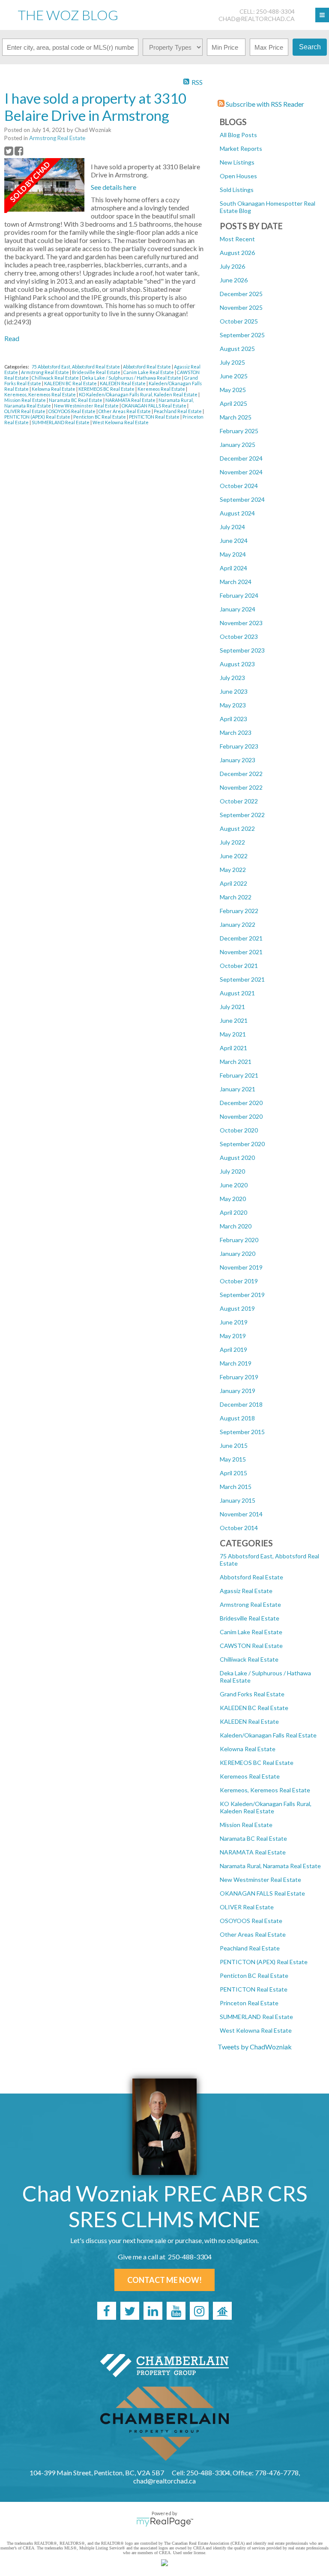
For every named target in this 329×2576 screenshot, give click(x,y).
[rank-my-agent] (222, 2311)
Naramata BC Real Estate (253, 1838)
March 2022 (236, 897)
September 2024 (242, 499)
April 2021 (233, 1048)
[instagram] (199, 2311)
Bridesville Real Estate (250, 1618)
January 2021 (238, 1089)
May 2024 (233, 554)
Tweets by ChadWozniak (255, 2047)
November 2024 (241, 472)
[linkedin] (153, 2311)
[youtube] (176, 2311)
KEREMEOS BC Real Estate (257, 1763)
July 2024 (232, 527)
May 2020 (233, 1199)
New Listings (237, 162)
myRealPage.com (165, 2522)
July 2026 (232, 266)
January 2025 (238, 445)
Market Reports (241, 148)
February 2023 (239, 746)
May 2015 (233, 1459)
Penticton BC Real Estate (254, 1975)
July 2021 (232, 1007)
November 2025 (241, 307)
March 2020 (236, 1226)
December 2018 (241, 1404)
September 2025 (242, 335)
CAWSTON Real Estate (251, 1646)
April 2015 (233, 1473)
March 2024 (236, 582)
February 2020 (239, 1240)
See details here (114, 187)
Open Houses (238, 176)
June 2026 (234, 280)
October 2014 (239, 1528)
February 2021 (239, 1075)
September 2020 (242, 1144)
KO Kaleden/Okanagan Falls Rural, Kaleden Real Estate (266, 1807)
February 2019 (239, 1377)
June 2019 (234, 1322)
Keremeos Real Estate (250, 1776)
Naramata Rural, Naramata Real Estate (270, 1866)
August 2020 (237, 1158)
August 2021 (237, 993)
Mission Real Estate (246, 1825)
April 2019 (233, 1349)
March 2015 (236, 1487)
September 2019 (242, 1295)
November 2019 (241, 1267)
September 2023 (242, 650)
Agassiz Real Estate (246, 1591)
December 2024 (241, 458)
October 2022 (239, 801)
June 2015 (234, 1445)
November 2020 (241, 1116)
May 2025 (233, 390)
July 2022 (232, 842)
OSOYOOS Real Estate (251, 1921)
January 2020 (238, 1254)
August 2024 (237, 513)
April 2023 (233, 719)
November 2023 (241, 623)
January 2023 (238, 760)
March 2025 (236, 417)
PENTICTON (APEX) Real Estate (264, 1962)
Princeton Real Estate (249, 2003)
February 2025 (239, 431)
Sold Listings (237, 190)
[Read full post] (44, 186)
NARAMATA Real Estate (253, 1852)
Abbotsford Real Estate (251, 1577)
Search (310, 47)
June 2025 (234, 376)
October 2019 (239, 1281)
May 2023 (233, 705)
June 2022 (234, 856)
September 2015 (242, 1432)
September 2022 (242, 815)
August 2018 (237, 1418)
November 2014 (241, 1514)
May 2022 (233, 870)
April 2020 (233, 1212)
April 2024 (233, 568)
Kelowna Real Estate (248, 1749)
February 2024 (239, 595)
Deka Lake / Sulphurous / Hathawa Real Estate (132, 378)
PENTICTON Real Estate (254, 1989)
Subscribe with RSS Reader (264, 104)
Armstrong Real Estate (250, 1604)
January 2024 (238, 609)
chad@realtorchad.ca (257, 19)
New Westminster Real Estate (260, 1880)
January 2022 (238, 924)
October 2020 (239, 1130)
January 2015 (238, 1500)
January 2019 (238, 1391)
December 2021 (241, 938)
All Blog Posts (238, 135)
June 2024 (234, 541)
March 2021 (236, 1062)
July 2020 (232, 1171)
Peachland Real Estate (250, 1948)
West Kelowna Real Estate (256, 2030)
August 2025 (237, 349)
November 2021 (241, 952)
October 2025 (239, 321)
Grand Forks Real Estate (252, 1694)
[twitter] (130, 2311)
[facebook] (107, 2311)
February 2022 (239, 911)
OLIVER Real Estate (247, 1907)
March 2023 (236, 732)
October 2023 (239, 637)
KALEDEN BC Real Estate (254, 1708)
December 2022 (241, 774)
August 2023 (237, 664)
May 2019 (233, 1336)
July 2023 (232, 678)
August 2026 (237, 253)
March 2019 (236, 1363)
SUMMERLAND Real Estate (256, 2017)
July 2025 (232, 362)
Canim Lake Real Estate (251, 1632)
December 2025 (241, 294)
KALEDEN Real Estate (249, 1721)
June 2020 (234, 1185)
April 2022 (233, 883)
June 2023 (234, 691)
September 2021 (242, 979)
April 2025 (233, 403)
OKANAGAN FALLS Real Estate (262, 1893)
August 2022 (237, 828)
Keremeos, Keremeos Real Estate (265, 1790)
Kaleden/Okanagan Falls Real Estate (268, 1735)
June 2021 (234, 1020)
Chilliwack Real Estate (249, 1659)
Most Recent (237, 239)
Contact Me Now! (164, 2280)
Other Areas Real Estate (253, 1934)
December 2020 (241, 1103)
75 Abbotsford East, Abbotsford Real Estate (76, 367)
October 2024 (239, 486)
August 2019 (237, 1308)
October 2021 (239, 966)
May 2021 (233, 1034)
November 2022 (241, 787)
